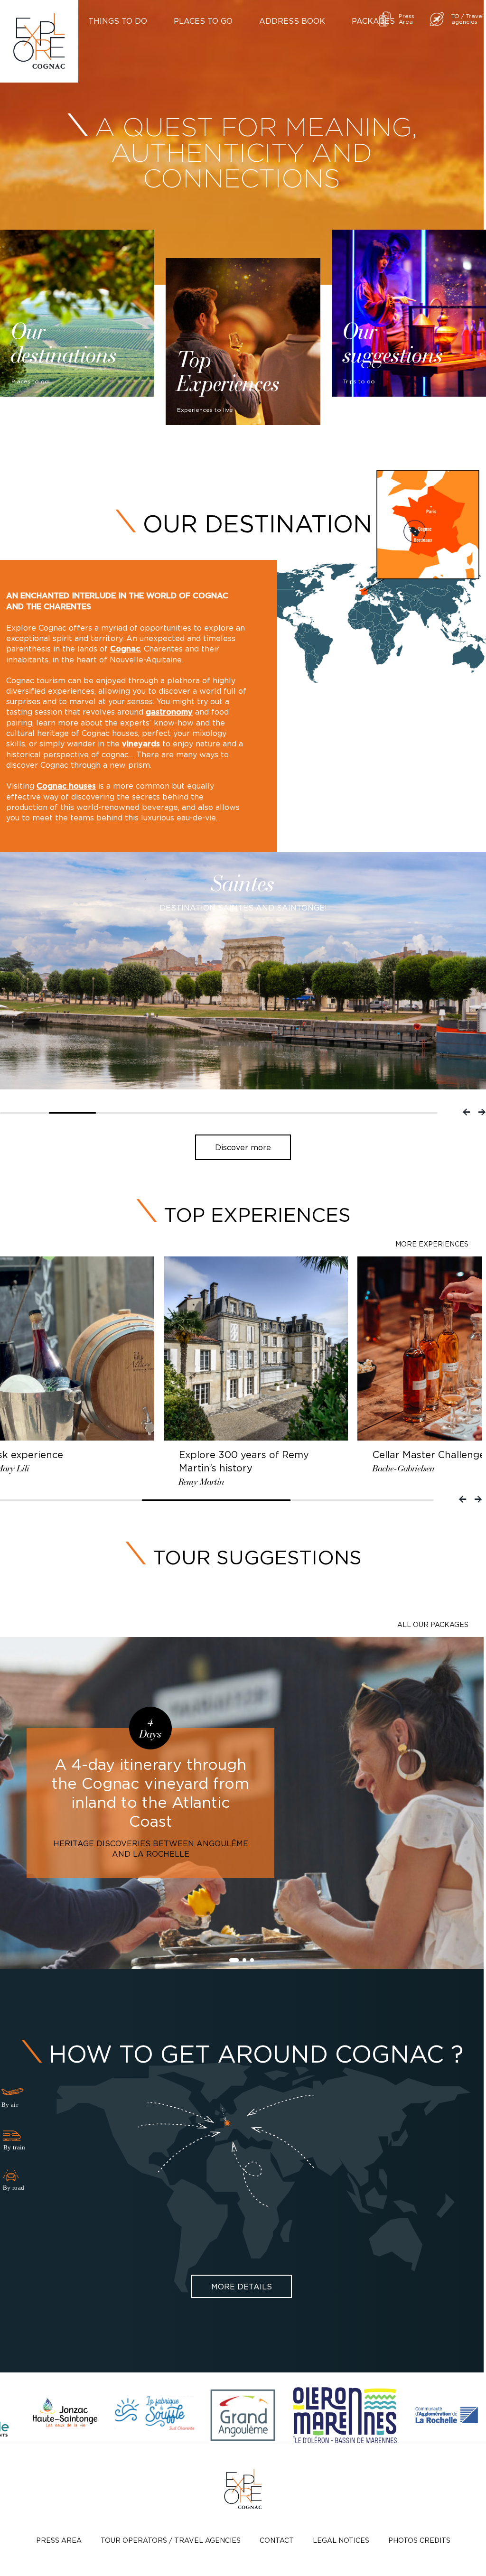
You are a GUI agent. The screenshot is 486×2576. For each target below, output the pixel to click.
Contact (277, 2540)
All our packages (433, 1624)
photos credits (419, 2540)
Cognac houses (66, 786)
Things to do (118, 21)
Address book (292, 21)
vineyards (141, 744)
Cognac (125, 649)
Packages (373, 21)
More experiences (432, 1244)
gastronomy (169, 712)
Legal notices (341, 2540)
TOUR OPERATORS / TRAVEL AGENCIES (171, 2540)
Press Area (59, 2540)
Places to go (203, 21)
